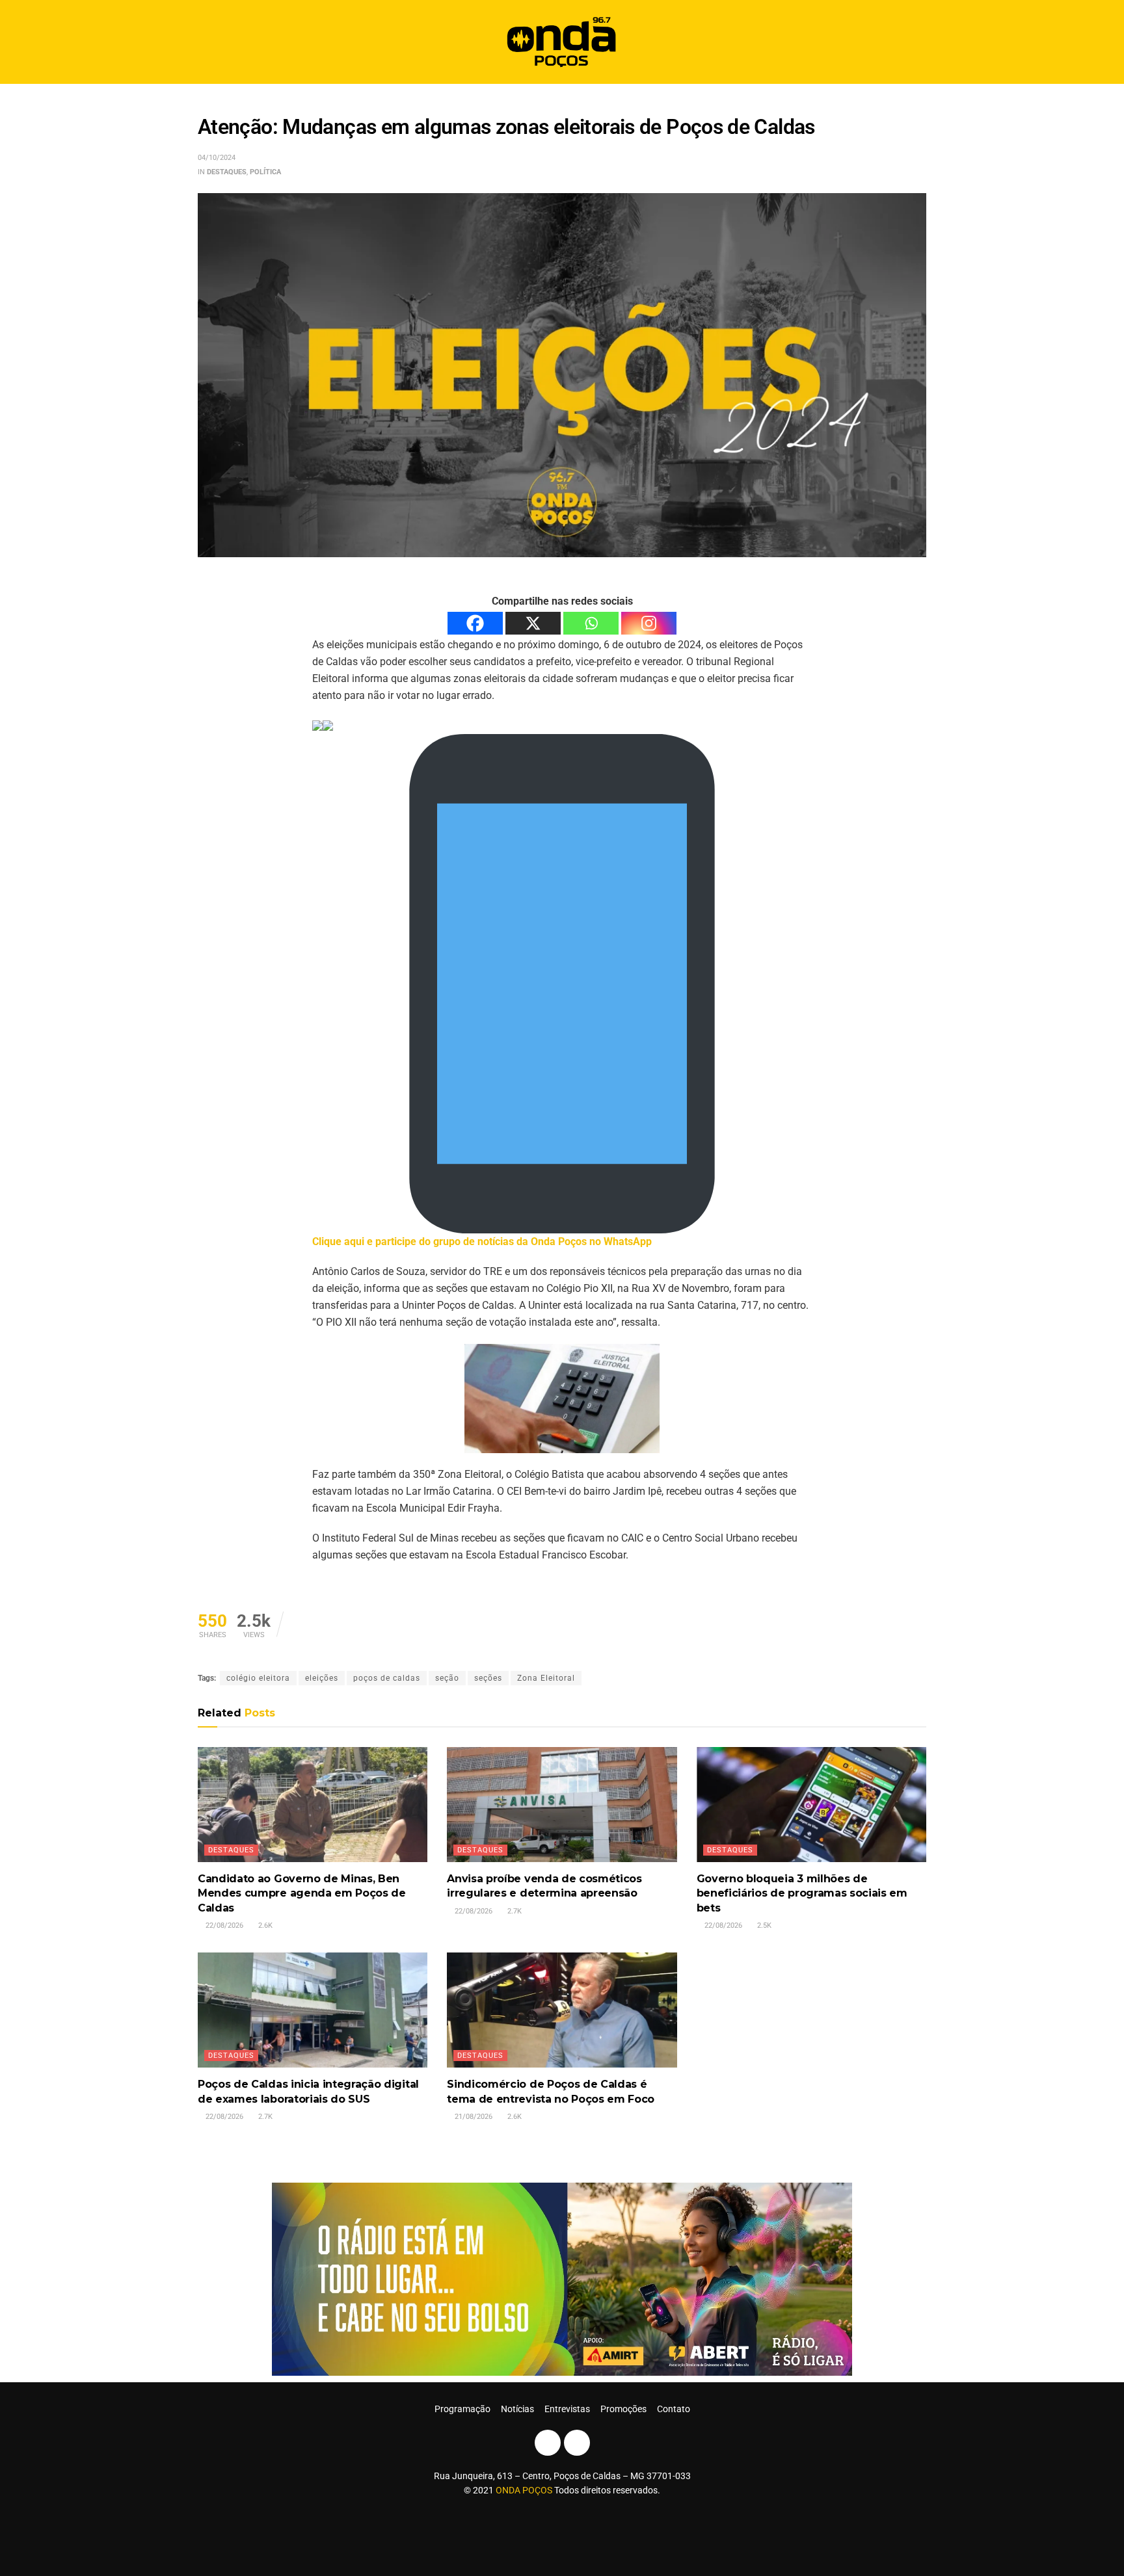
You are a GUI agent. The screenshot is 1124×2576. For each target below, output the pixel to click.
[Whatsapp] (591, 623)
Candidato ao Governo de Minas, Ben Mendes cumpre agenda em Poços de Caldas (302, 1893)
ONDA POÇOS (525, 2490)
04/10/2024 (217, 158)
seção (447, 1678)
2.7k (514, 1911)
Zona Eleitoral (546, 1678)
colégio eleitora (258, 1678)
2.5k (763, 1925)
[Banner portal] (562, 2279)
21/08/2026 (473, 2117)
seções (488, 1678)
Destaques (227, 172)
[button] (912, 42)
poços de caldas (387, 1678)
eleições (322, 1678)
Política (265, 172)
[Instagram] (649, 623)
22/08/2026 (223, 1925)
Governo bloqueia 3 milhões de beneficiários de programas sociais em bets (802, 1893)
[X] (533, 623)
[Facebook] (475, 623)
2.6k (264, 1925)
